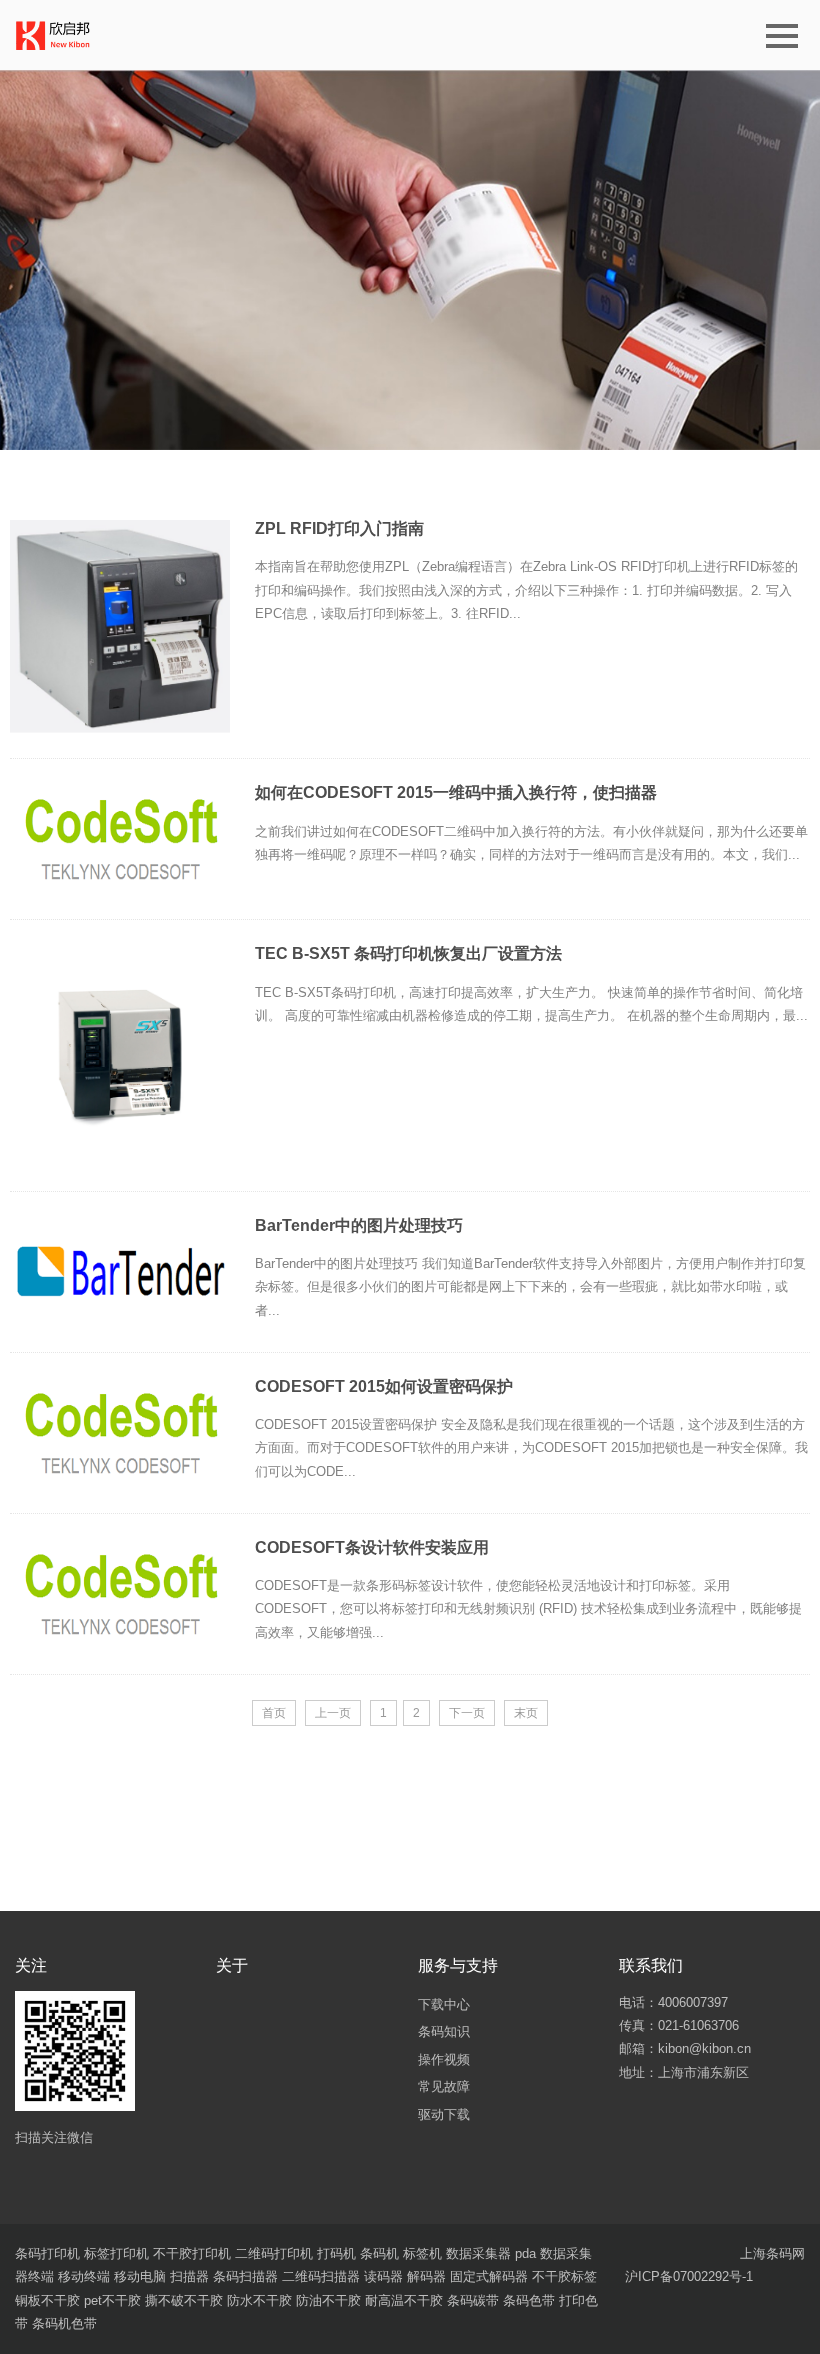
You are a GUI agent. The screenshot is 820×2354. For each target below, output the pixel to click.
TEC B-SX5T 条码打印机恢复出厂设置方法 (408, 953)
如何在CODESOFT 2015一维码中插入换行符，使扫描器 (456, 792)
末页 (526, 1713)
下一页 (467, 1713)
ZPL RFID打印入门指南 (339, 528)
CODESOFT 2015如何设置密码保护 (384, 1386)
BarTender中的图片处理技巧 (359, 1225)
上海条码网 (772, 2253)
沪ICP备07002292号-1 (689, 2276)
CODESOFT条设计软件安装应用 (372, 1547)
